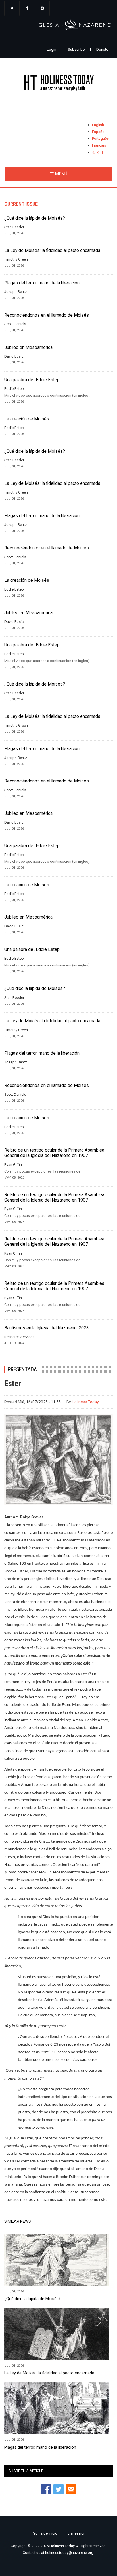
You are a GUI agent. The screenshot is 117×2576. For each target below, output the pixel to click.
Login (52, 49)
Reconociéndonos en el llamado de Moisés (47, 315)
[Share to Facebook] (46, 2489)
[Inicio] (58, 84)
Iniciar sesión (75, 2533)
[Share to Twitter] (58, 2489)
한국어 (98, 152)
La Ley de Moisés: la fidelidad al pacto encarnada (52, 251)
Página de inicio (44, 2533)
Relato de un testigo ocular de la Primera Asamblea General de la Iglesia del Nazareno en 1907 (54, 1153)
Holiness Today (85, 1402)
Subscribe (76, 49)
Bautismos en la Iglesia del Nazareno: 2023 (47, 1328)
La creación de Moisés (27, 419)
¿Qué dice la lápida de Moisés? (35, 218)
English (98, 125)
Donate (102, 49)
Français (99, 145)
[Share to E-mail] (71, 2489)
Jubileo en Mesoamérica (28, 348)
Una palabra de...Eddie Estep (32, 380)
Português (100, 138)
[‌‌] (12, 9)
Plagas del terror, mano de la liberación (42, 283)
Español (99, 132)
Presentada (22, 1370)
